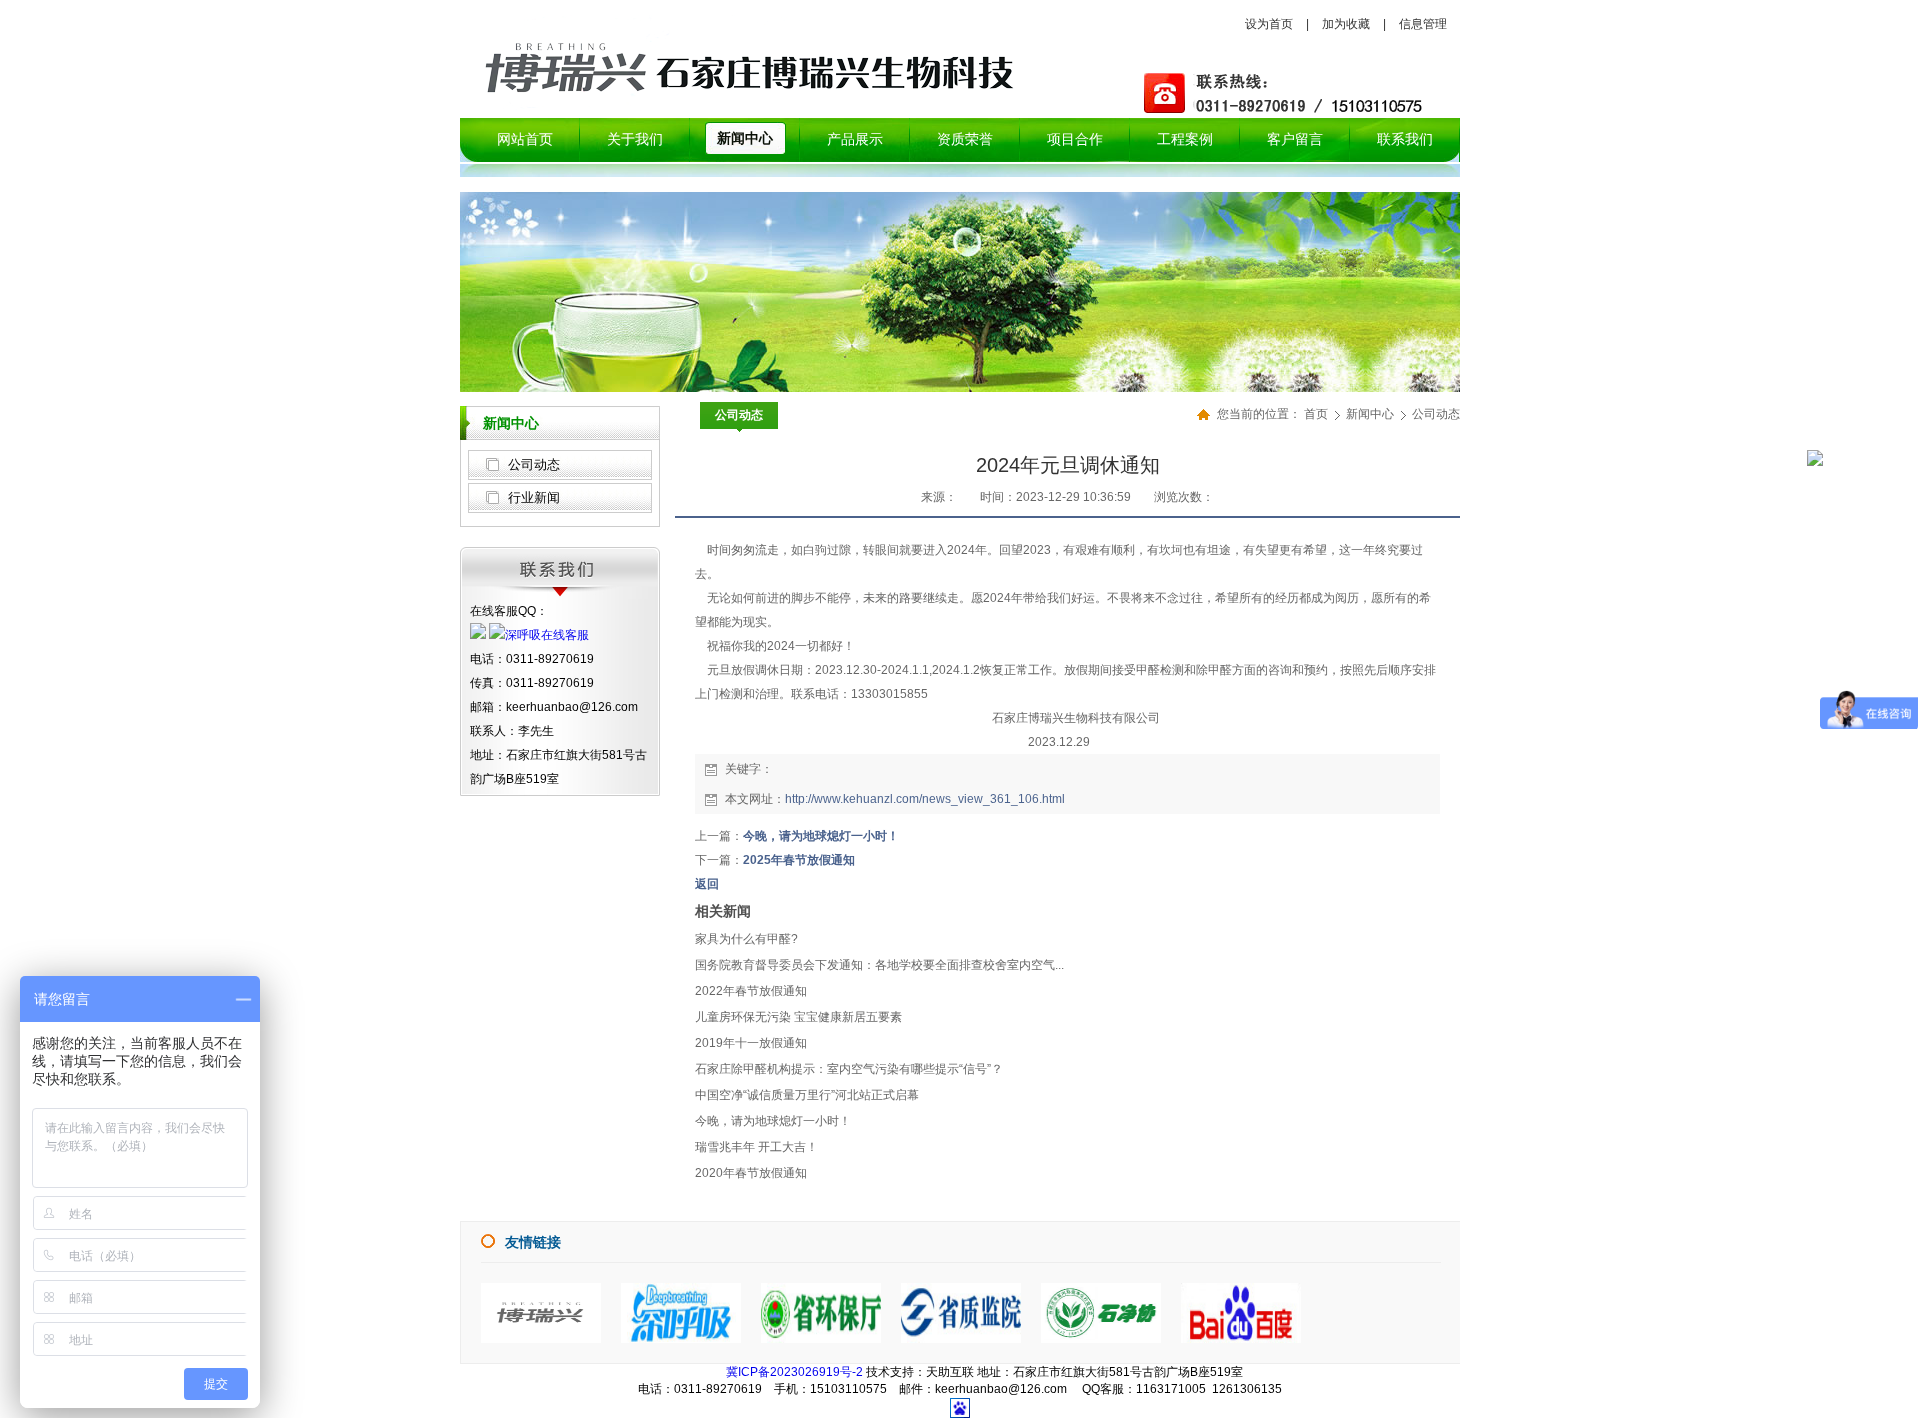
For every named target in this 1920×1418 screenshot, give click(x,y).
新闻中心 (1371, 414)
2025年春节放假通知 (799, 860)
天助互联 (950, 1372)
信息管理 (1423, 24)
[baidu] (1241, 1339)
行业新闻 (534, 497)
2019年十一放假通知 (751, 1043)
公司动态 (534, 464)
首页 (1316, 414)
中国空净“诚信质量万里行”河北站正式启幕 (807, 1095)
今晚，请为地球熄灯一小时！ (821, 836)
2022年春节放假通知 (751, 991)
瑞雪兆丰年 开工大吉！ (756, 1147)
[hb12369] (821, 1339)
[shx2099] (681, 1339)
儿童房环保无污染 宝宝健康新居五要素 (798, 1017)
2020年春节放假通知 (751, 1173)
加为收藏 (1346, 24)
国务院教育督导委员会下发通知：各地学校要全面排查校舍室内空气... (879, 965)
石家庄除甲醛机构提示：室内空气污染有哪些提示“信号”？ (849, 1069)
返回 (707, 884)
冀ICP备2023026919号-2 (794, 1372)
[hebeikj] (1101, 1339)
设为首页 (1269, 24)
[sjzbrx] (541, 1339)
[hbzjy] (961, 1339)
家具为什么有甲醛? (746, 939)
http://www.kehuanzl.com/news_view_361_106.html (925, 799)
